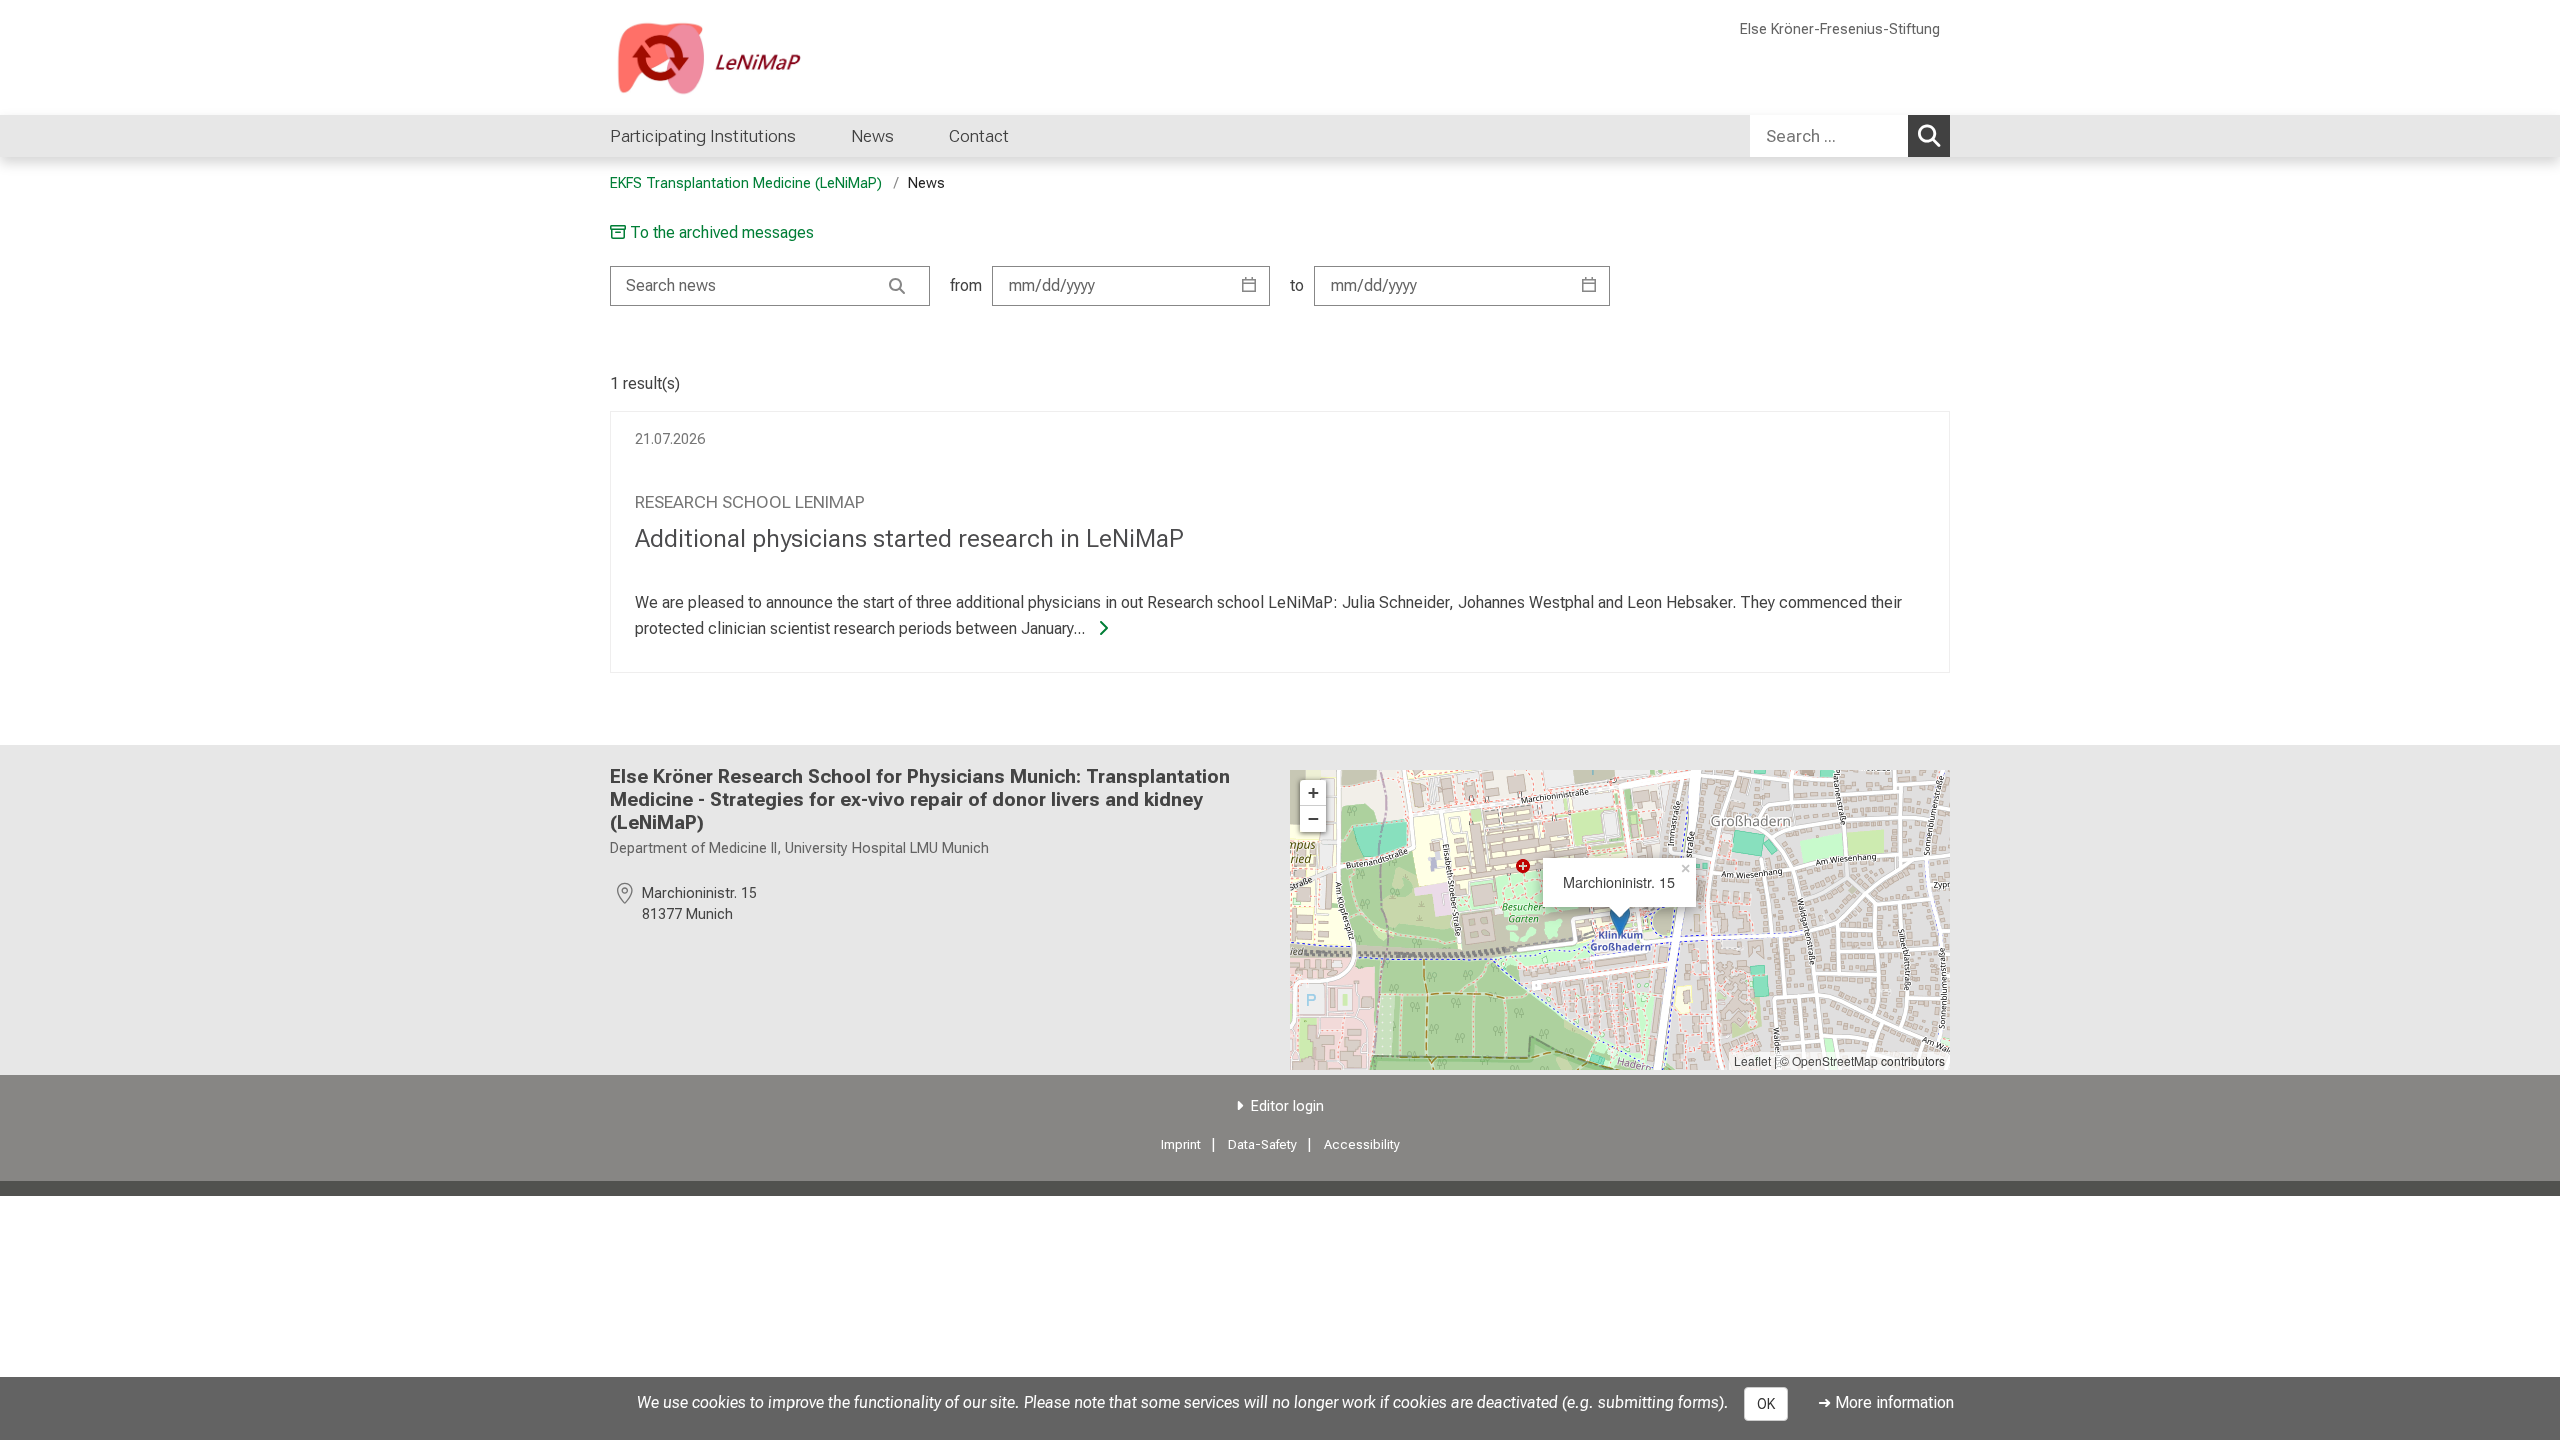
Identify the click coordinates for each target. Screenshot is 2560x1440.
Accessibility (1362, 1144)
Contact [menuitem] (979, 136)
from (966, 285)
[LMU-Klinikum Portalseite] (730, 57)
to (1297, 285)
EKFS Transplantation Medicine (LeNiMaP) (746, 183)
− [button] (1313, 818)
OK (1766, 1404)
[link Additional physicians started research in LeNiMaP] (1099, 628)
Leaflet (1752, 1060)
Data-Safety (1262, 1144)
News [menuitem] (872, 136)
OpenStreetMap (1835, 1060)
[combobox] (1850, 136)
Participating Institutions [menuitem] (703, 136)
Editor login (1287, 1106)
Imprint (1181, 1144)
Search (1929, 136)
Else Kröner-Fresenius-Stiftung (1840, 29)
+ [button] (1313, 792)
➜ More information (1886, 1402)
